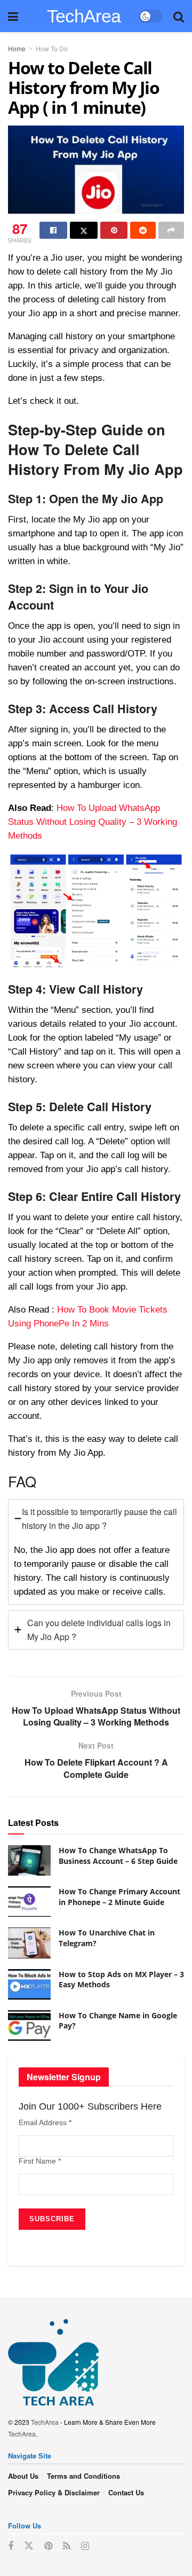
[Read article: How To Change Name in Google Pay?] (29, 2025)
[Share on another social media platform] (171, 230)
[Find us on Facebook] (11, 2546)
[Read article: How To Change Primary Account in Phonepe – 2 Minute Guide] (29, 1902)
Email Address (45, 2122)
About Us (23, 2476)
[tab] (96, 1552)
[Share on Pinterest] (114, 230)
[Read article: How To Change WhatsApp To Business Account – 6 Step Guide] (29, 1860)
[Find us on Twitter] (29, 2546)
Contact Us (126, 2492)
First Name (40, 2161)
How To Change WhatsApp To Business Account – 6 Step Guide (118, 1856)
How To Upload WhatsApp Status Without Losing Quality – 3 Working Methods (93, 822)
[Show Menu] (13, 16)
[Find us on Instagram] (85, 2546)
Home (17, 48)
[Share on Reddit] (143, 230)
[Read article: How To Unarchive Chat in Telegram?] (29, 1943)
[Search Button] (179, 16)
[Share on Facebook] (53, 230)
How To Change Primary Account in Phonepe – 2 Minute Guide (119, 1897)
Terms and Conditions (83, 2476)
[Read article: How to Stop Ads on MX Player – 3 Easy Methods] (29, 1984)
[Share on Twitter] (84, 230)
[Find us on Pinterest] (48, 2546)
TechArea (84, 16)
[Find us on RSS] (67, 2546)
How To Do (52, 48)
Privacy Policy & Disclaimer (54, 2492)
